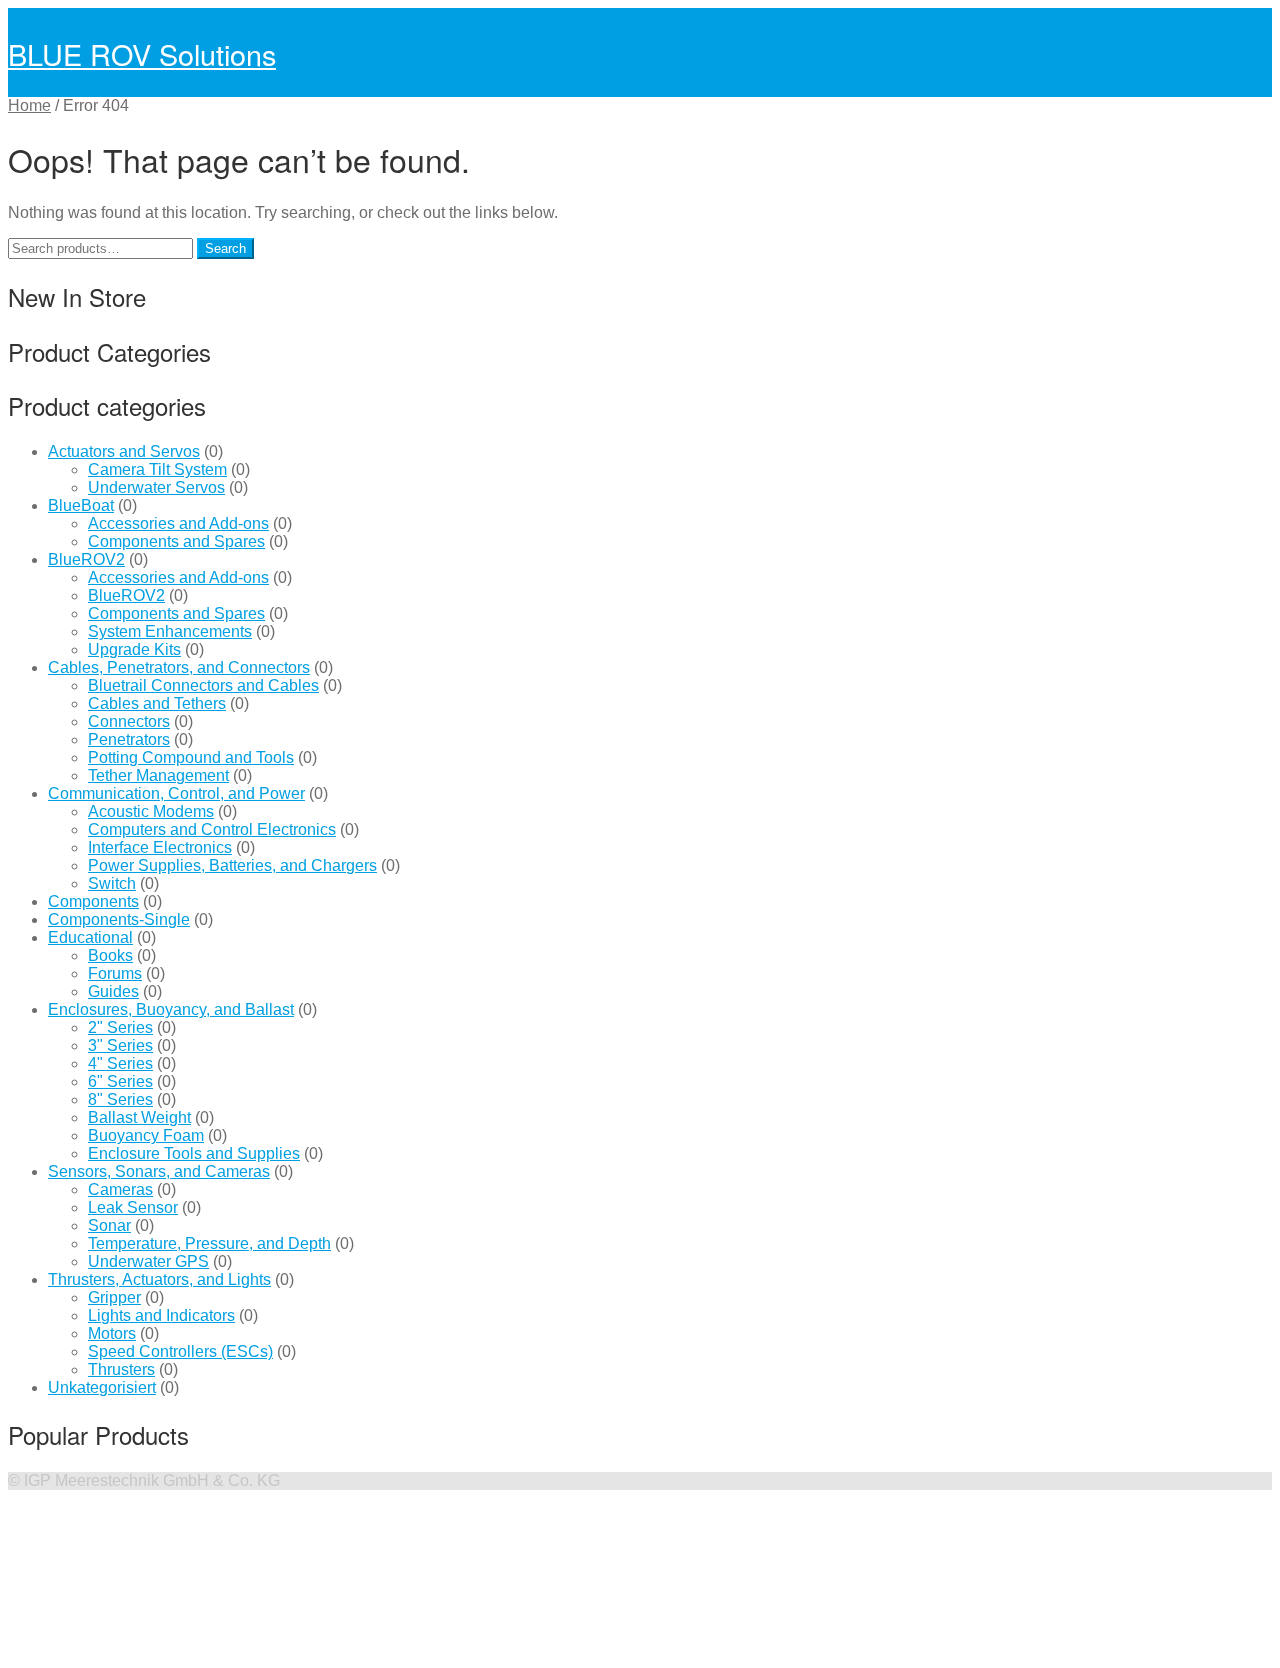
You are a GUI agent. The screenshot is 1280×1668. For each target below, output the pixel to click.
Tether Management (158, 775)
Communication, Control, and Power (176, 793)
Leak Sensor (133, 1207)
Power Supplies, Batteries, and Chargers (232, 865)
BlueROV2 (86, 559)
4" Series (120, 1063)
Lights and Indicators (161, 1315)
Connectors (129, 721)
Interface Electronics (160, 847)
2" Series (120, 1027)
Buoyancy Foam (146, 1135)
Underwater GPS (148, 1261)
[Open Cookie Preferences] (158, 1650)
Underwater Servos (156, 487)
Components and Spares (176, 541)
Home (29, 105)
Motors (112, 1333)
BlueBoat (81, 505)
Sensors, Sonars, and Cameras (159, 1171)
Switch (112, 883)
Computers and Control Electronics (212, 829)
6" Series (120, 1081)
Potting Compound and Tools (191, 757)
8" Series (120, 1099)
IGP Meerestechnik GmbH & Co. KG (152, 1480)
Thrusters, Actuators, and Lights (159, 1279)
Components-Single (119, 919)
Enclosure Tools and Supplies (194, 1153)
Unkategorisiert (102, 1387)
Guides (113, 991)
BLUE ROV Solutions (142, 53)
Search (225, 248)
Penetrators (129, 739)
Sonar (109, 1225)
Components (93, 901)
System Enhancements (170, 631)
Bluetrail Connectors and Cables (203, 685)
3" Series (120, 1045)
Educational (90, 937)
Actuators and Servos (124, 451)
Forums (115, 973)
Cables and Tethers (157, 703)
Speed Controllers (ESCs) (180, 1351)
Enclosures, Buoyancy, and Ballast (171, 1009)
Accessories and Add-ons (178, 523)
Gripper (114, 1297)
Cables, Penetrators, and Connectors (179, 667)
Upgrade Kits (134, 649)
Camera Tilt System (157, 469)
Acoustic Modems (151, 811)
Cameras (120, 1189)
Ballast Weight (139, 1117)
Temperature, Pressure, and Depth (209, 1243)
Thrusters (121, 1369)
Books (110, 955)
